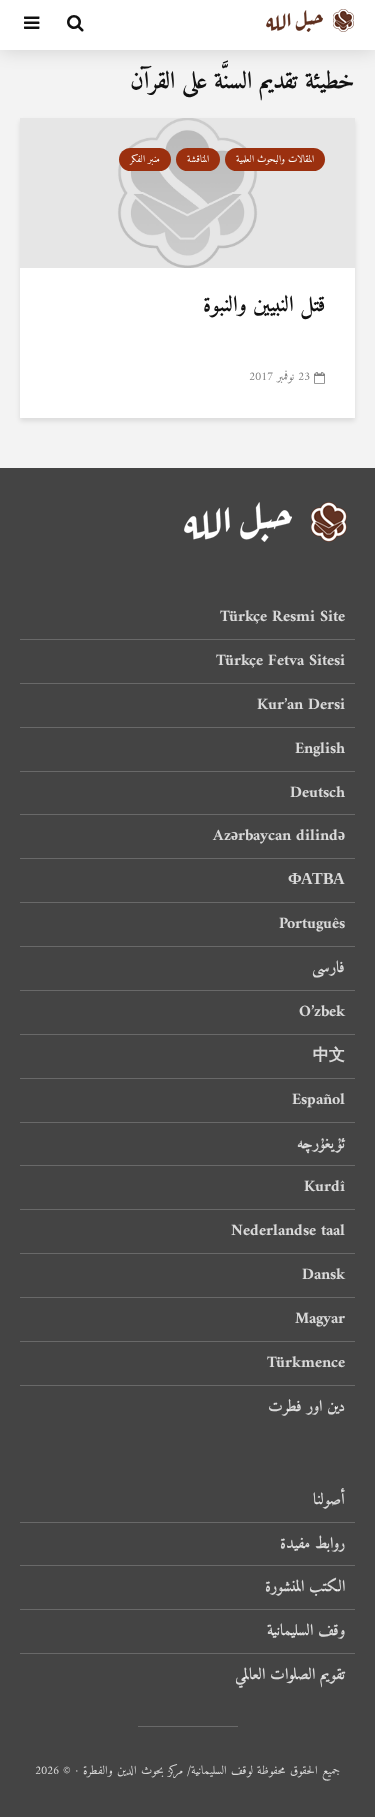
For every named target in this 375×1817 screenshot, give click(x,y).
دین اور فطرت (306, 1407)
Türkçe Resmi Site (282, 618)
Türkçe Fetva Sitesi (280, 661)
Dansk (323, 1275)
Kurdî (324, 1187)
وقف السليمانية (306, 1631)
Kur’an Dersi (301, 705)
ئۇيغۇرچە (321, 1144)
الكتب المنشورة (305, 1587)
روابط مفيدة (312, 1544)
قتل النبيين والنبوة (264, 306)
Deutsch (317, 793)
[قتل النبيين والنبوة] (187, 192)
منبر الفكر (145, 159)
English (320, 749)
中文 (329, 1056)
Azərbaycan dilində (279, 836)
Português (312, 924)
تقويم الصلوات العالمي (290, 1675)
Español (318, 1100)
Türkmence (306, 1363)
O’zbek (322, 1012)
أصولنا (329, 1501)
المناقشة (198, 159)
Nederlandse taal (288, 1231)
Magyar (320, 1319)
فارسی (328, 968)
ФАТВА (316, 880)
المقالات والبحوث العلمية (275, 159)
